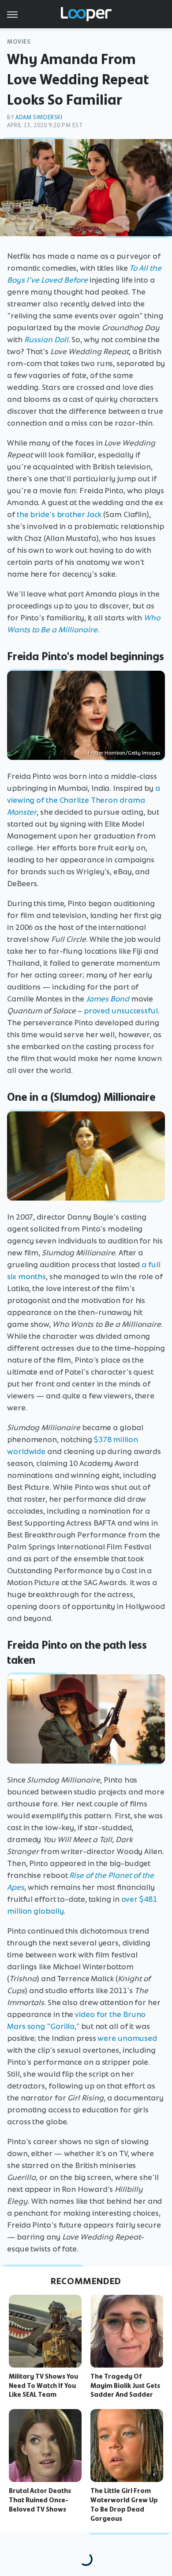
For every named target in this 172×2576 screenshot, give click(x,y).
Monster (22, 812)
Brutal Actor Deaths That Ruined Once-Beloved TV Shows (40, 2500)
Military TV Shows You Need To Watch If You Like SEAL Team (43, 2386)
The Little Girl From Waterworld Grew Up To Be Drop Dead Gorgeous (124, 2504)
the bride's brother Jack (59, 514)
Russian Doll (46, 340)
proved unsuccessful (121, 1011)
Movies (19, 42)
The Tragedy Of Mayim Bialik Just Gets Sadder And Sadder (125, 2386)
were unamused (127, 2038)
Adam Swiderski (39, 117)
